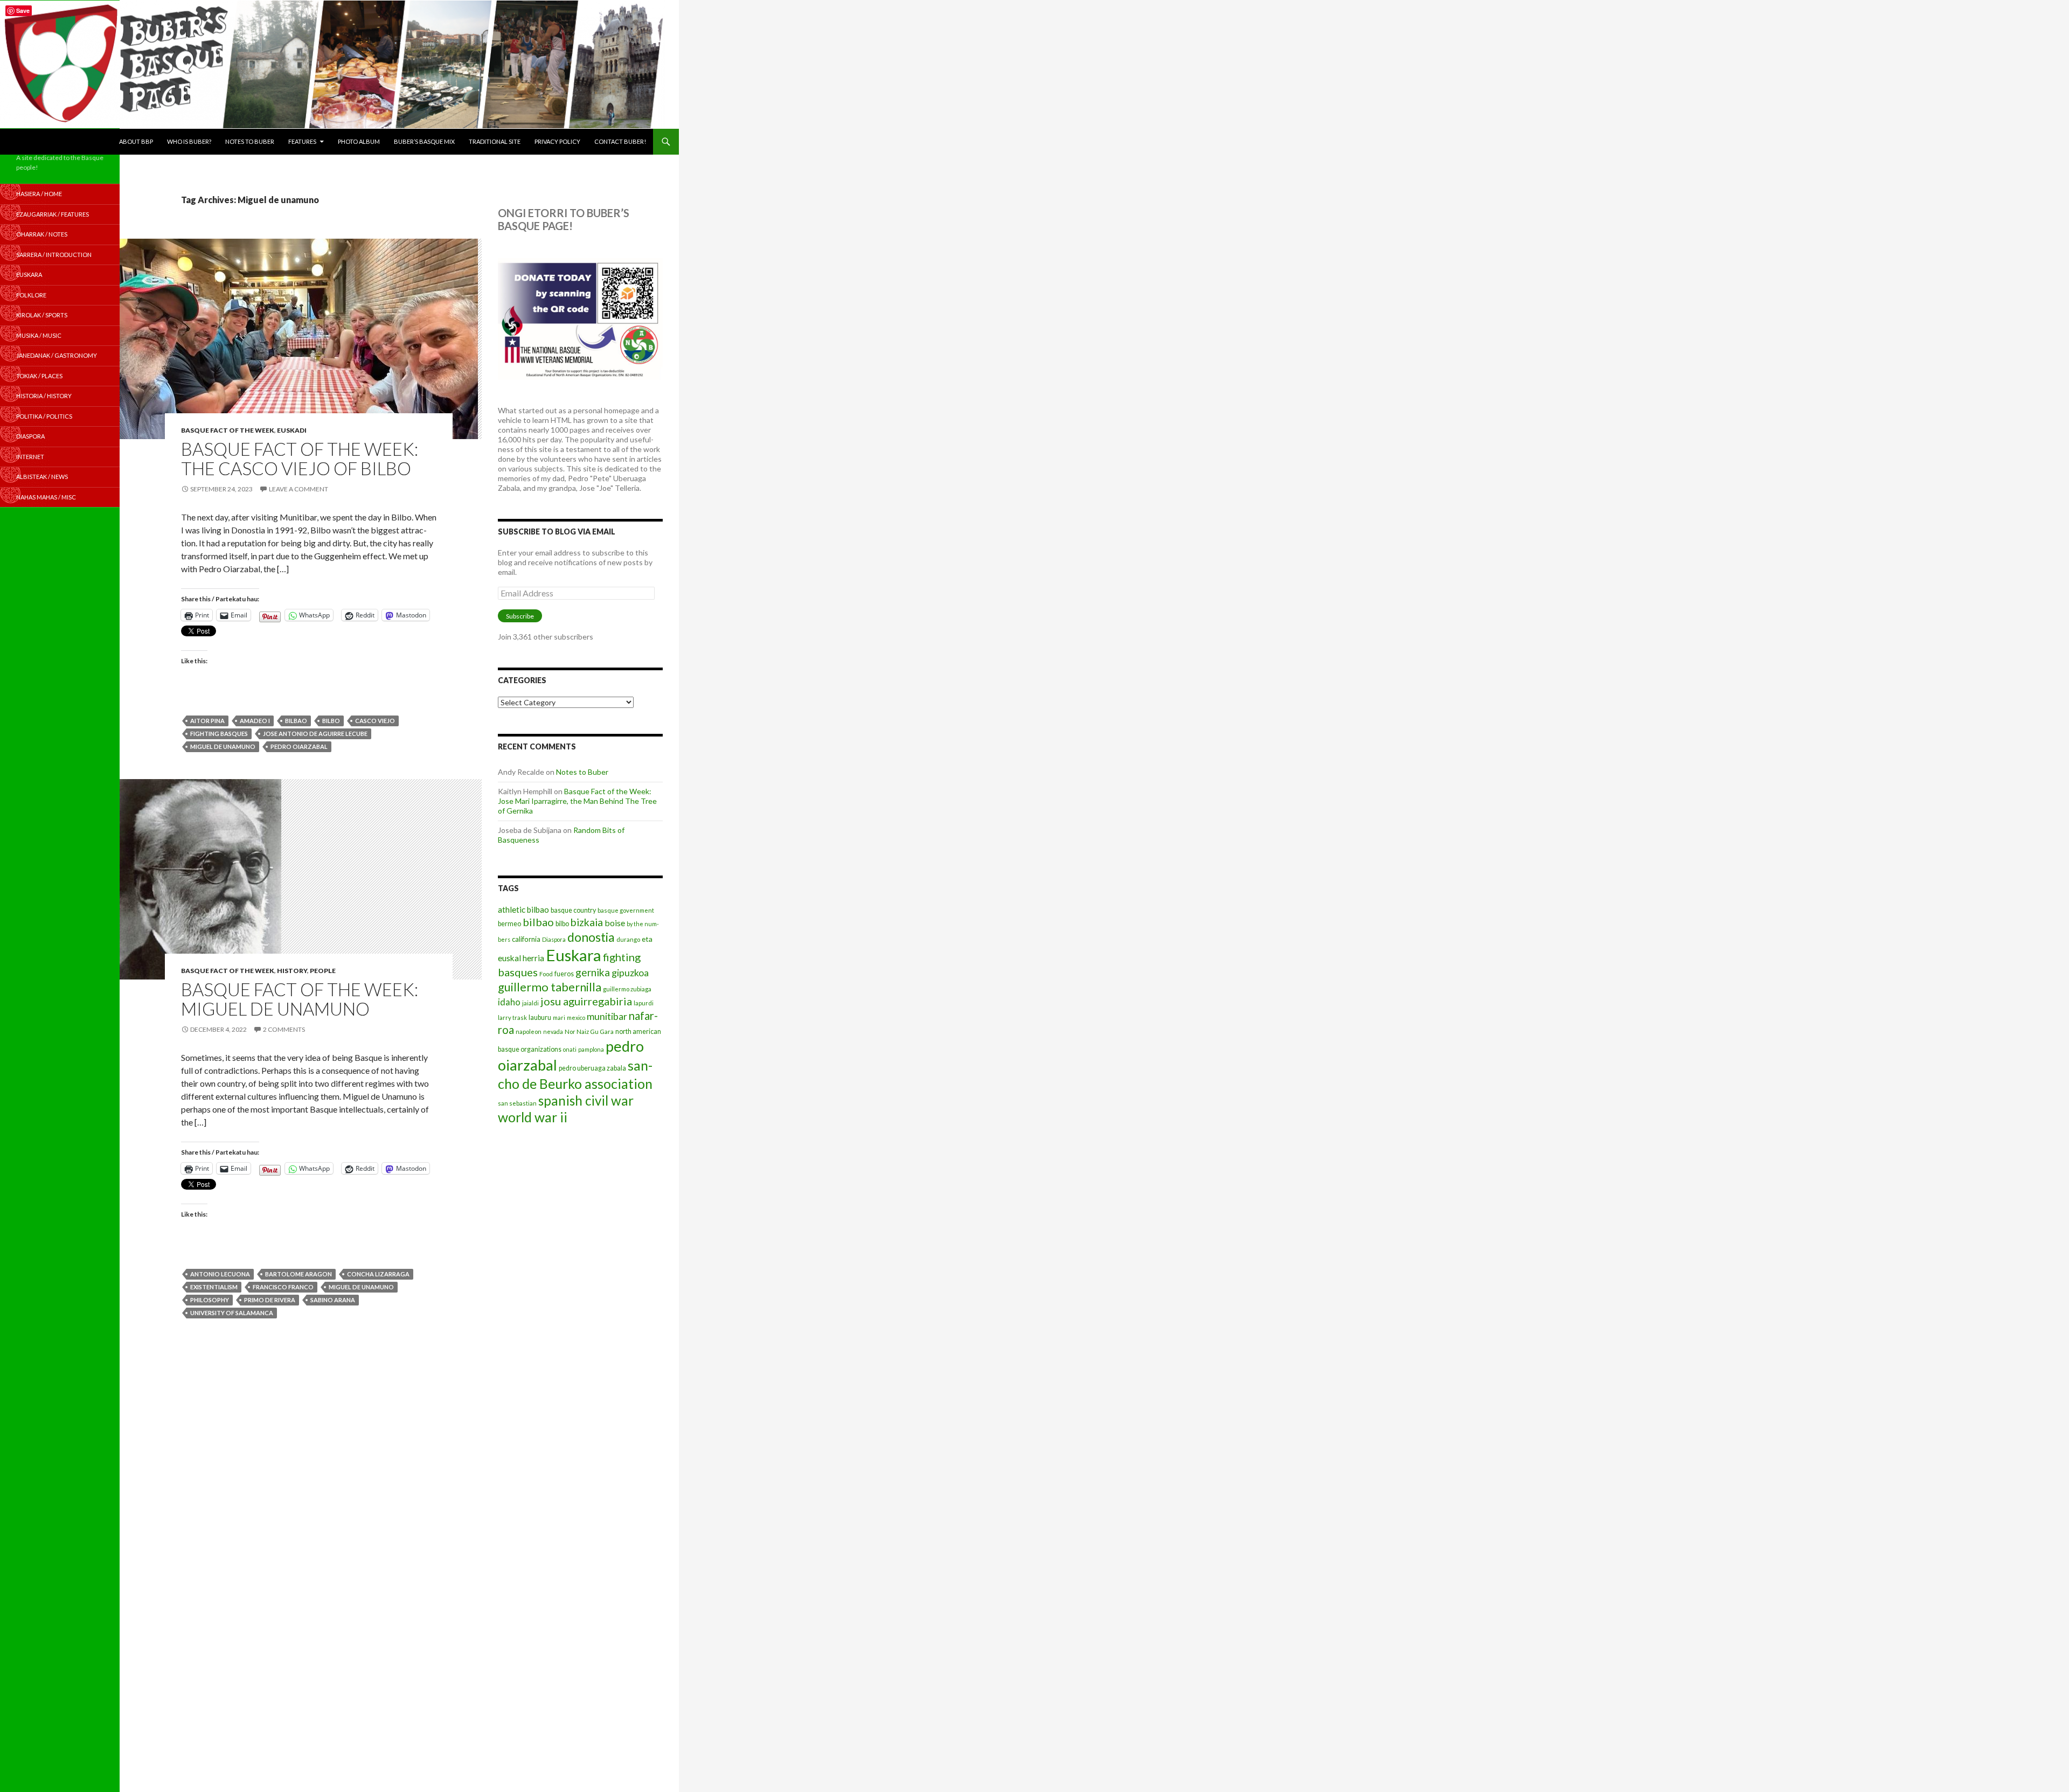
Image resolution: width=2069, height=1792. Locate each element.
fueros (564, 974)
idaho (509, 1002)
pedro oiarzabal (299, 746)
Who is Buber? (189, 141)
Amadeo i (255, 721)
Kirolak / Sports (42, 315)
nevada (553, 1032)
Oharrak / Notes (42, 234)
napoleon (529, 1032)
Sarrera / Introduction (54, 255)
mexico (576, 1017)
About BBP (136, 141)
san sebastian (517, 1103)
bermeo (509, 924)
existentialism (214, 1287)
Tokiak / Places (39, 376)
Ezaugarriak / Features (53, 214)
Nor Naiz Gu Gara (589, 1032)
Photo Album (359, 141)
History (292, 971)
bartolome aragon (298, 1274)
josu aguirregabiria (586, 1001)
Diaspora (554, 939)
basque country (573, 910)
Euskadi (292, 430)
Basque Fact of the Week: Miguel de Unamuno (300, 999)
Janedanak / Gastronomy (57, 355)
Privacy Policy (557, 141)
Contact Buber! (620, 141)
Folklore (31, 295)
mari (559, 1017)
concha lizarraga (378, 1274)
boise (615, 923)
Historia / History (44, 396)
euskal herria (521, 958)
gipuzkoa (630, 973)
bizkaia (587, 922)
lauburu (540, 1017)
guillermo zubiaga (627, 989)
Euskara (574, 955)
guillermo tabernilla (550, 987)
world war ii (533, 1117)
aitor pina (207, 721)
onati (570, 1049)
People (323, 971)
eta (647, 939)
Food (546, 974)
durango (628, 939)
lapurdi (644, 1003)
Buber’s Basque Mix (424, 141)
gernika (593, 972)
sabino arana (333, 1300)
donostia (591, 937)
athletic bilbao (523, 909)
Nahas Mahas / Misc (46, 497)
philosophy (210, 1300)
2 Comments (284, 1029)
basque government (626, 910)
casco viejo (375, 721)
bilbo (331, 721)
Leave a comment (298, 489)
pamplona (591, 1049)
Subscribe (520, 616)
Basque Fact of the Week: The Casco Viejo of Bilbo (300, 459)
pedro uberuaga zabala (592, 1068)
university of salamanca (232, 1313)
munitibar (607, 1016)
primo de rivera (270, 1300)
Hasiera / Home (39, 194)
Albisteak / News (42, 477)
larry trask (512, 1017)
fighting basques (219, 734)
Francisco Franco (283, 1287)
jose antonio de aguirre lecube (315, 734)
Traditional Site (495, 141)
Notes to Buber (250, 141)
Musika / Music (39, 335)
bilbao (296, 721)
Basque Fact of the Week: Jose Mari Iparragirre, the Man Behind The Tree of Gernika (577, 801)
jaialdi (530, 1003)
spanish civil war (586, 1100)
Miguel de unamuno (223, 746)
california (526, 939)
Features (302, 141)
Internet (30, 457)
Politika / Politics (44, 416)
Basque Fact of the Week (228, 430)
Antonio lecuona (220, 1274)
